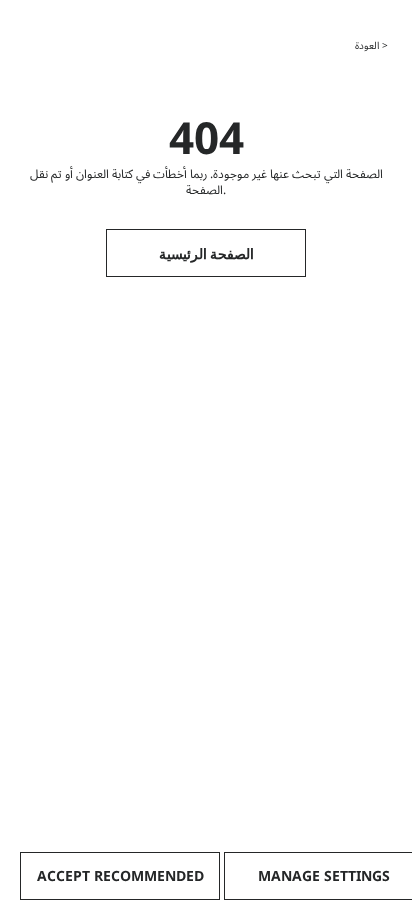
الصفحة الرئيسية (206, 253)
